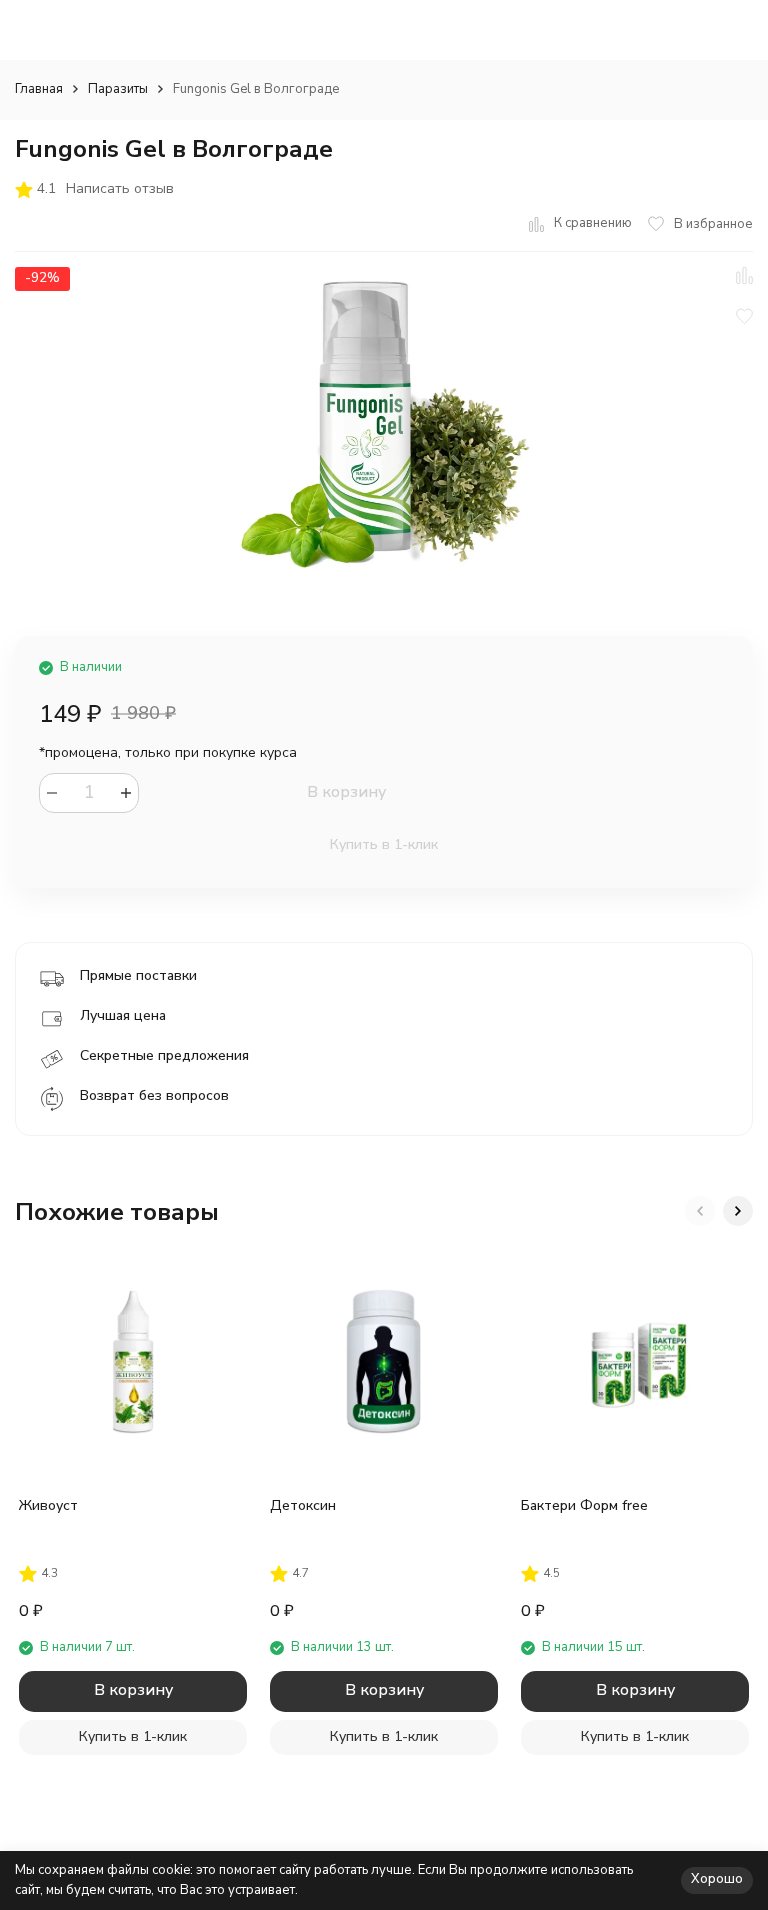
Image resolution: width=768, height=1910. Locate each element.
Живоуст (48, 1505)
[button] (700, 1211)
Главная (39, 89)
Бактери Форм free (584, 1505)
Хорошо (717, 1879)
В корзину (346, 792)
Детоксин (303, 1505)
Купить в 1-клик (384, 844)
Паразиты (118, 89)
